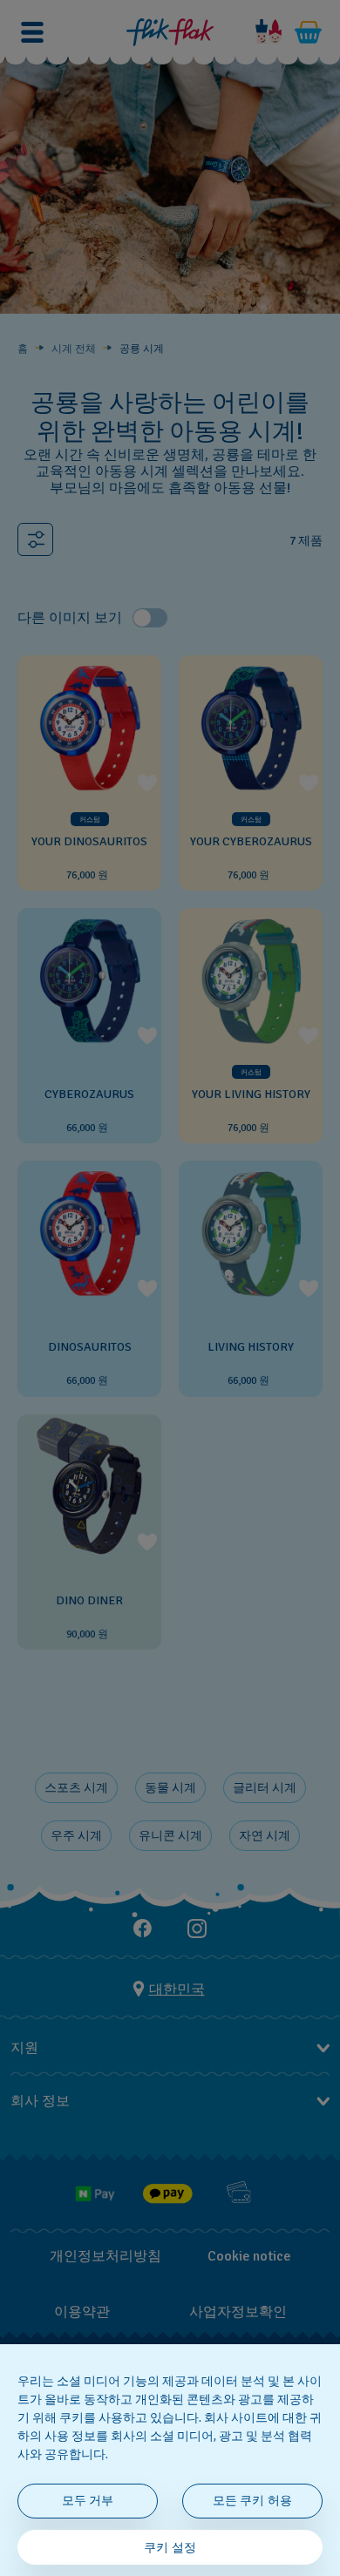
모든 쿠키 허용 (252, 2501)
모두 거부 (88, 2501)
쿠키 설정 (170, 2548)
